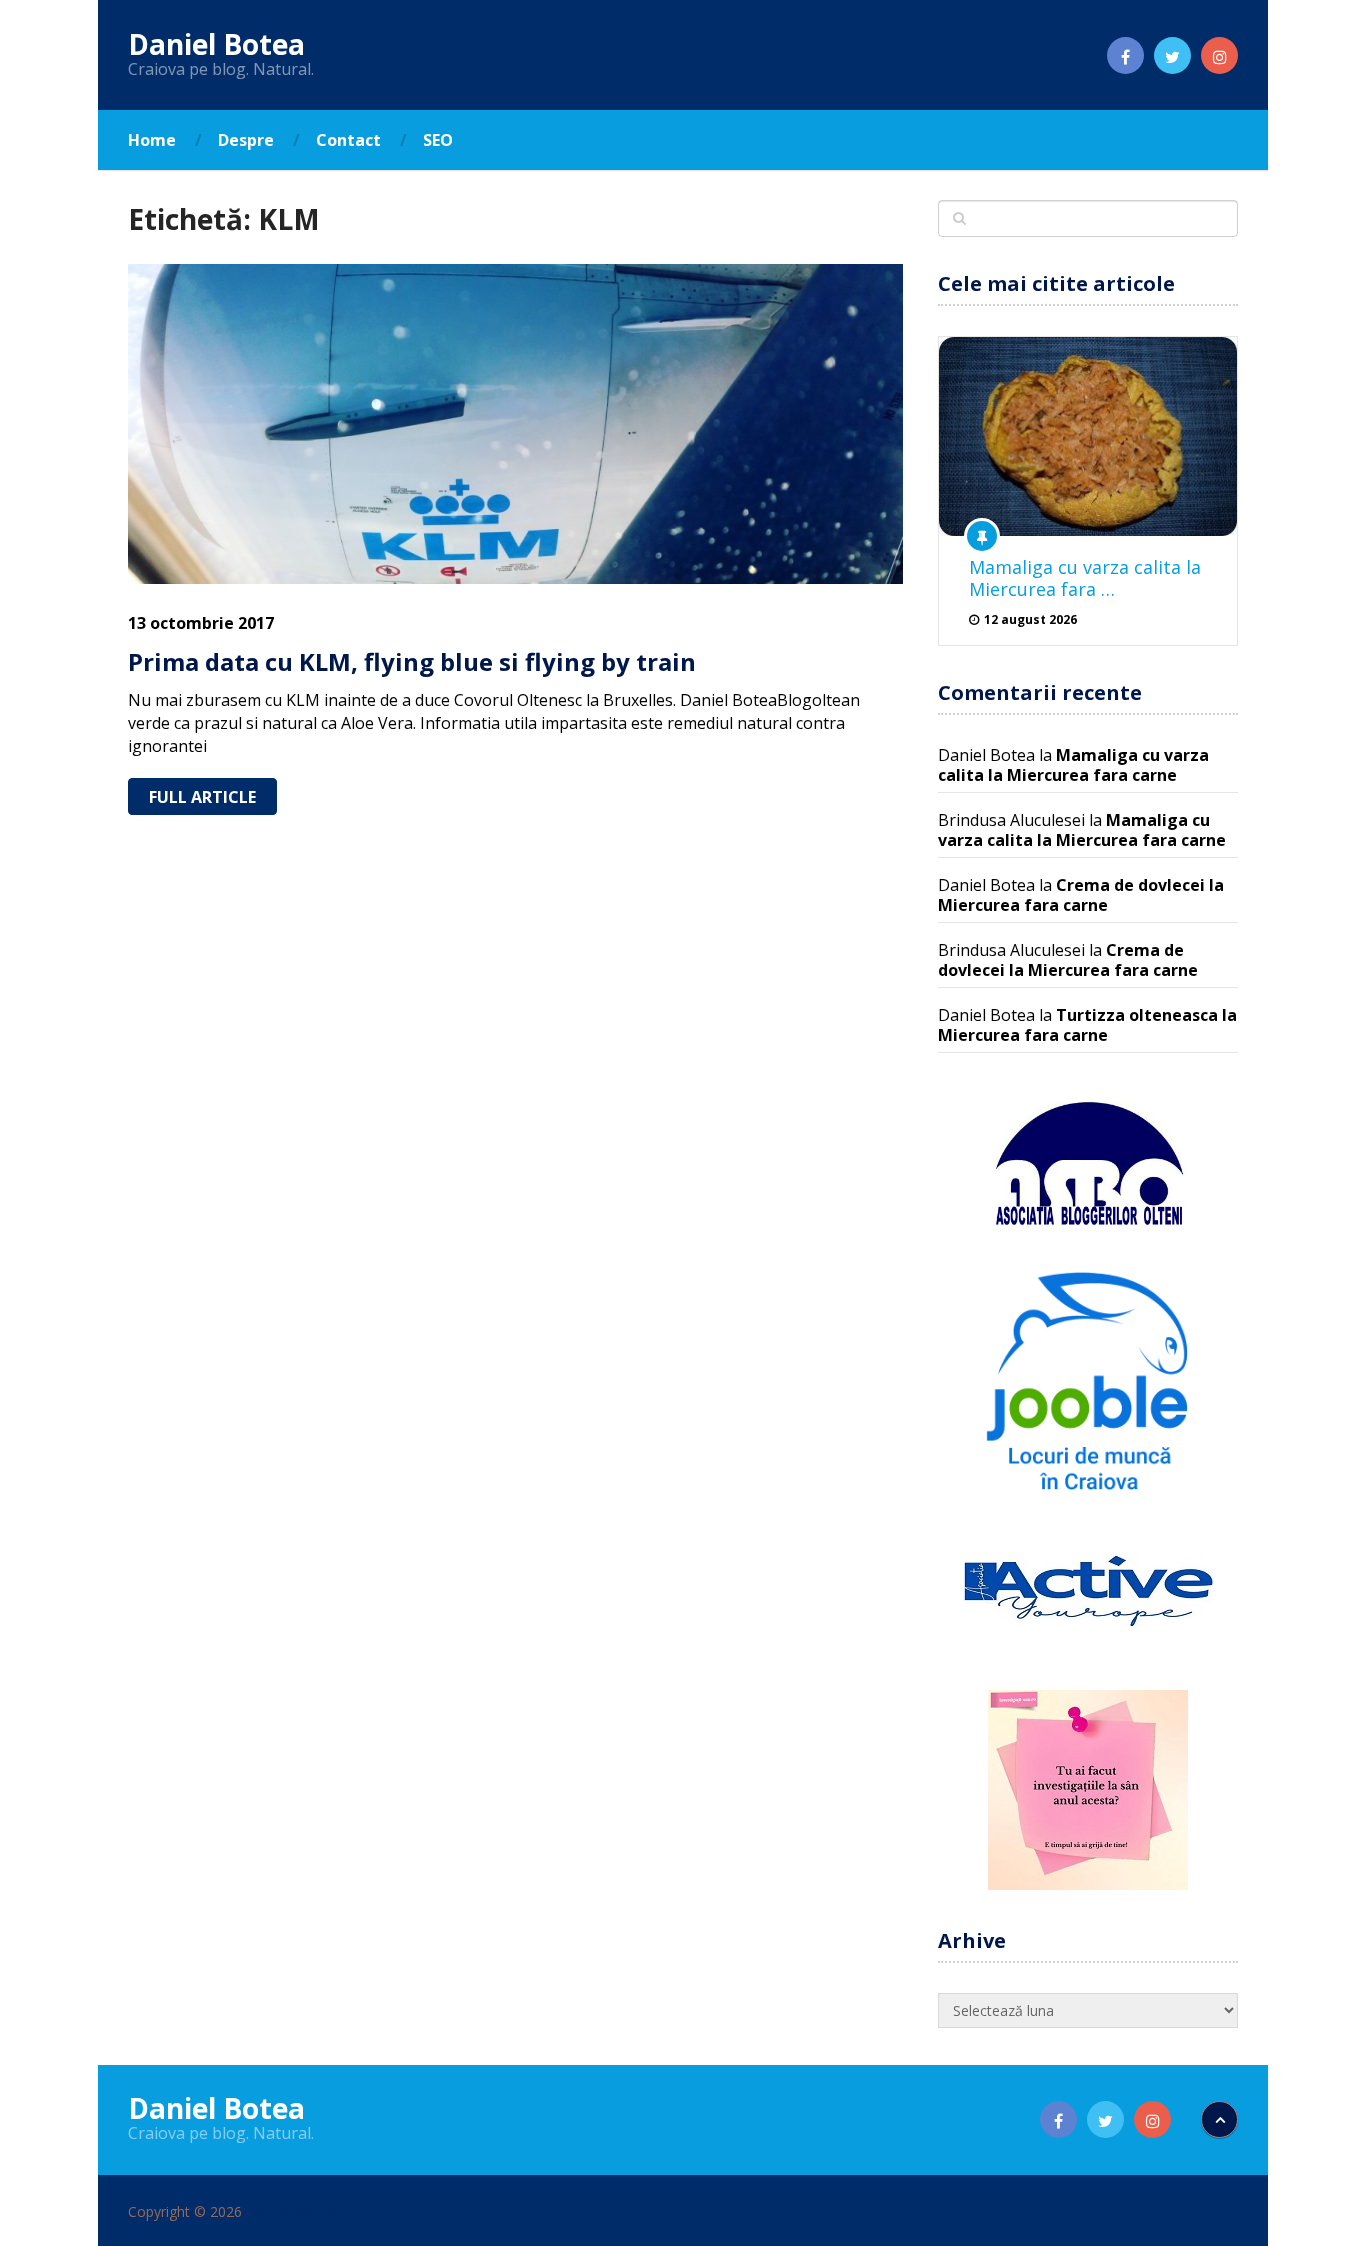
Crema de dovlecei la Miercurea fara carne (1081, 895)
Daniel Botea (216, 44)
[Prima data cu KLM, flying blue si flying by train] (515, 424)
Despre (246, 140)
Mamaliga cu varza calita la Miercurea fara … (1085, 578)
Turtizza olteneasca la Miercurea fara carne (1087, 1025)
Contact (348, 140)
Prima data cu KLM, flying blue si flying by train (412, 661)
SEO (438, 140)
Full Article (202, 797)
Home (152, 140)
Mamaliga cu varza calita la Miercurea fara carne (1073, 765)
